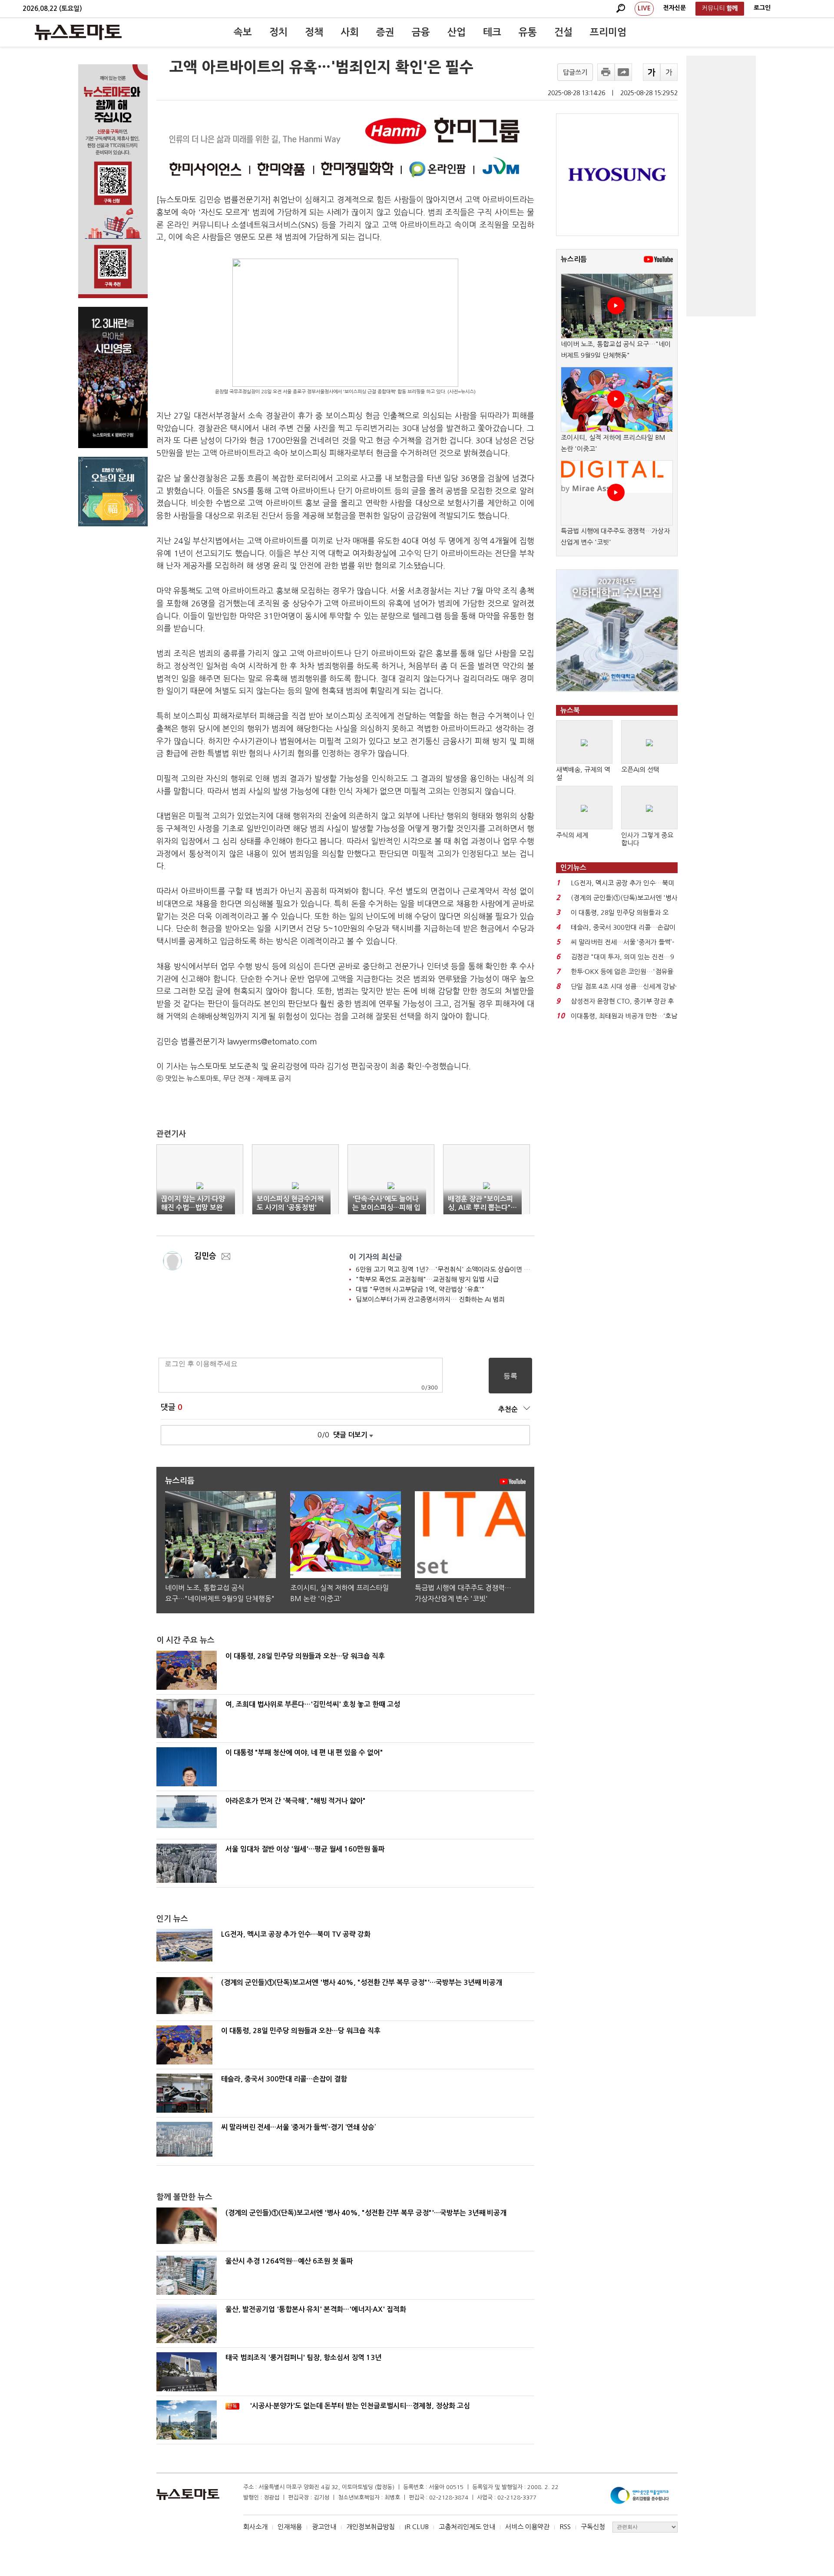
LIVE (644, 8)
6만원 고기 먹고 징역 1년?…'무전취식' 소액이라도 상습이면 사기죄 (449, 1269)
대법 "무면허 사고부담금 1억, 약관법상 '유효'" (420, 1289)
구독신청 (593, 2527)
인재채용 (290, 2527)
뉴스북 (570, 710)
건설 (563, 32)
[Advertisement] (721, 186)
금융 (421, 32)
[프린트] (606, 72)
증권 (385, 32)
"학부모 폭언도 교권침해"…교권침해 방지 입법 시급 (427, 1279)
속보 (243, 32)
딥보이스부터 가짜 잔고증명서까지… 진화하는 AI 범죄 (430, 1299)
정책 (314, 32)
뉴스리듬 (574, 259)
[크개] (652, 72)
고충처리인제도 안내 (467, 2527)
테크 (492, 32)
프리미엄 (608, 32)
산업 (457, 32)
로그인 (762, 8)
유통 (528, 32)
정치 (278, 32)
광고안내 (324, 2527)
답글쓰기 (575, 72)
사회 (350, 32)
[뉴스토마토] (78, 32)
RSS (565, 2527)
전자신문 (675, 8)
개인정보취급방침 (371, 2527)
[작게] (669, 72)
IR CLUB (417, 2527)
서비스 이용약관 (527, 2527)
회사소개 (255, 2527)
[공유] (623, 72)
